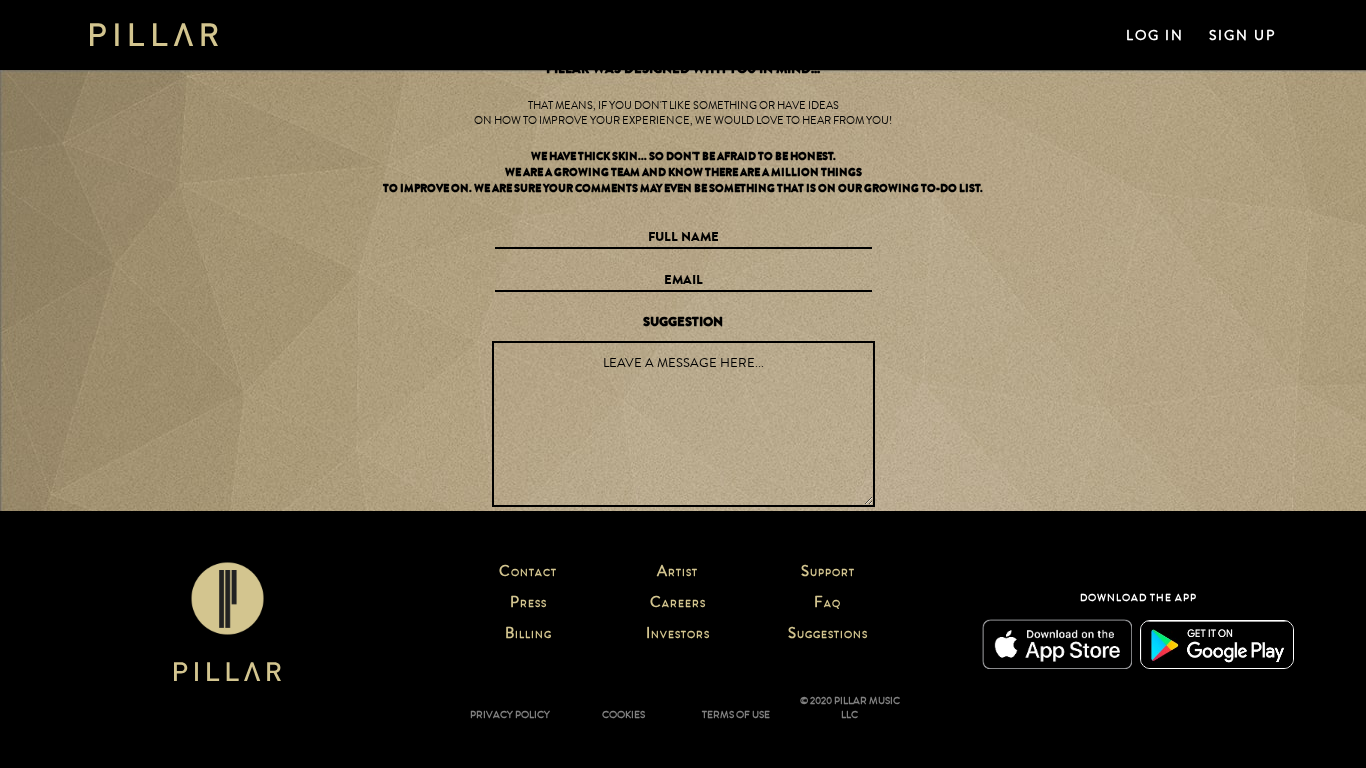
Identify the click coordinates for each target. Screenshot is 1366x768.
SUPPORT (828, 573)
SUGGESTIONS (828, 635)
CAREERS (678, 604)
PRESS (528, 604)
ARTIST (677, 573)
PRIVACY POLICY (510, 715)
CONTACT (528, 573)
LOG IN (1155, 36)
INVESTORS (678, 635)
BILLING (528, 635)
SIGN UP (1242, 36)
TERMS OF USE (736, 715)
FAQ (827, 604)
